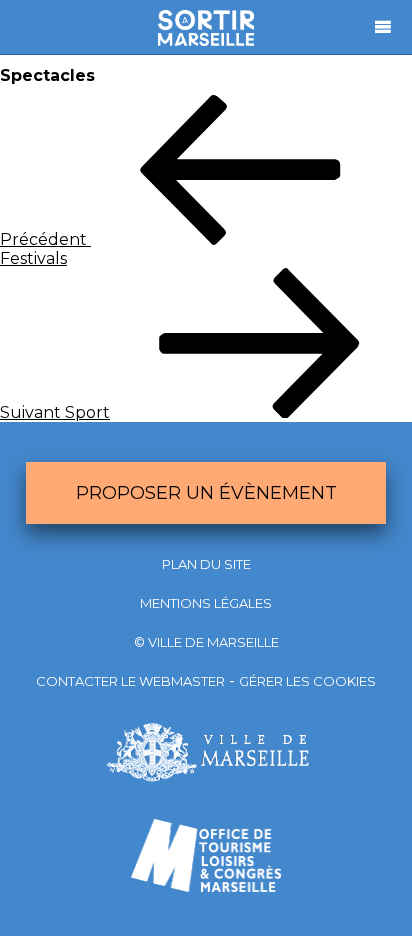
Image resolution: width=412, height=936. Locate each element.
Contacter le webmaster (130, 681)
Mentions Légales (206, 603)
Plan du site (206, 564)
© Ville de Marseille (206, 642)
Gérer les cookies (307, 681)
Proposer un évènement (206, 493)
